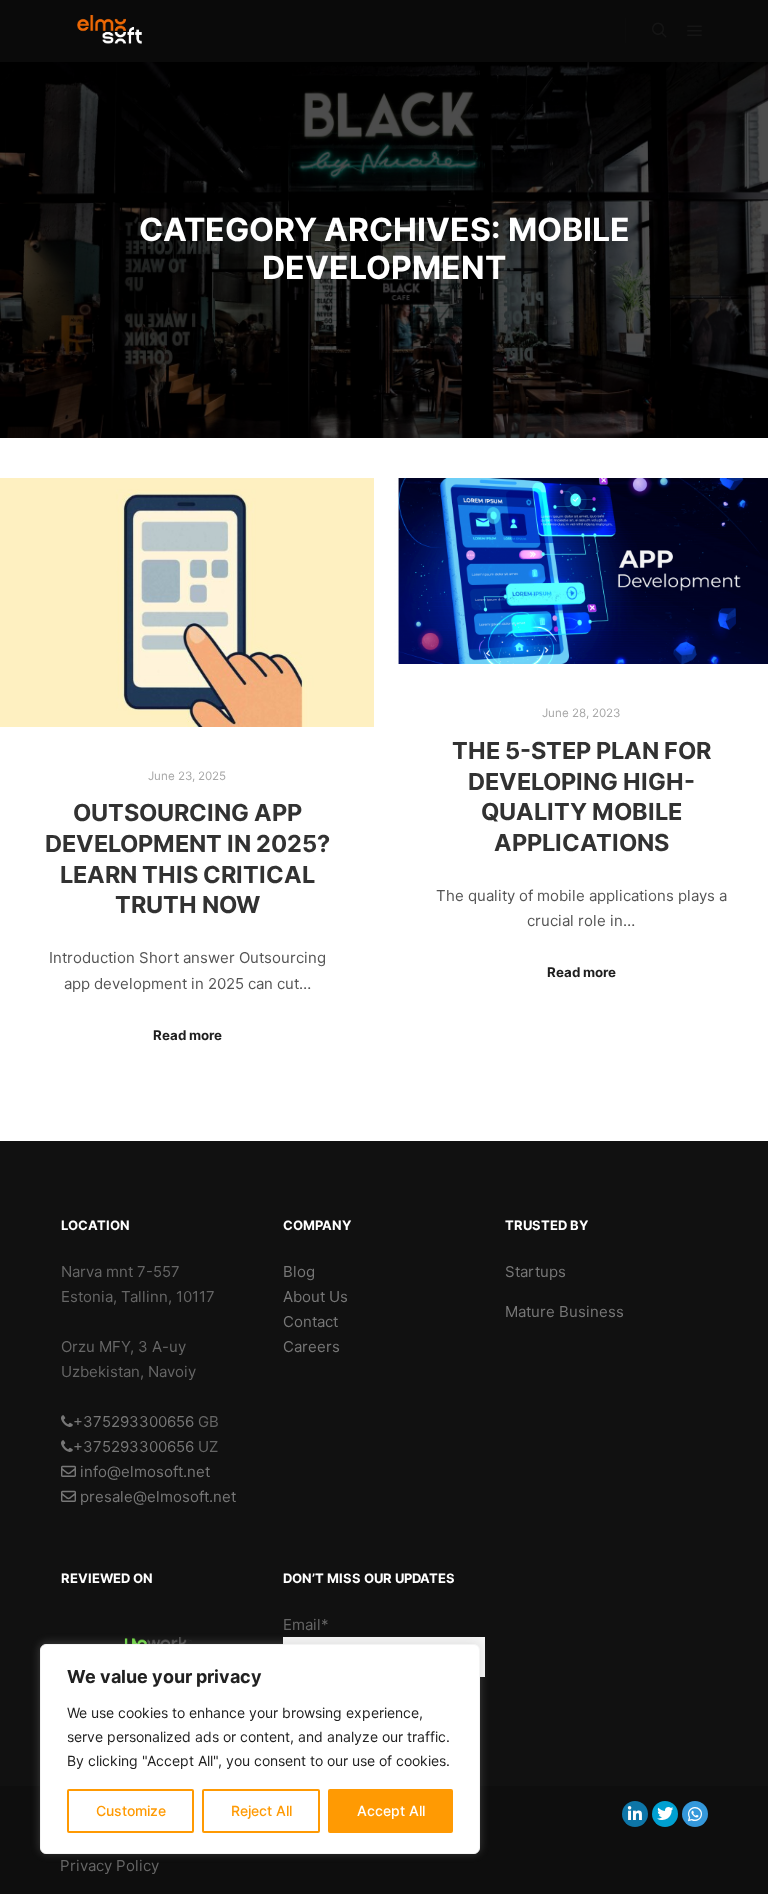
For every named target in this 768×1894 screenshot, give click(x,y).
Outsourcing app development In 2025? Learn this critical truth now (187, 858)
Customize (131, 1810)
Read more (187, 1035)
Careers (311, 1346)
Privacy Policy (109, 1865)
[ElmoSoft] (119, 31)
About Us (315, 1296)
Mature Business (564, 1311)
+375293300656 (133, 1421)
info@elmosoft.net (143, 1471)
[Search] (659, 31)
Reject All (261, 1810)
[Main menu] (695, 31)
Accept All (391, 1810)
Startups (535, 1271)
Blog (299, 1271)
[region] (260, 1749)
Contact (310, 1321)
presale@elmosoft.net (156, 1496)
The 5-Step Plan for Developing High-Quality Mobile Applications (581, 796)
